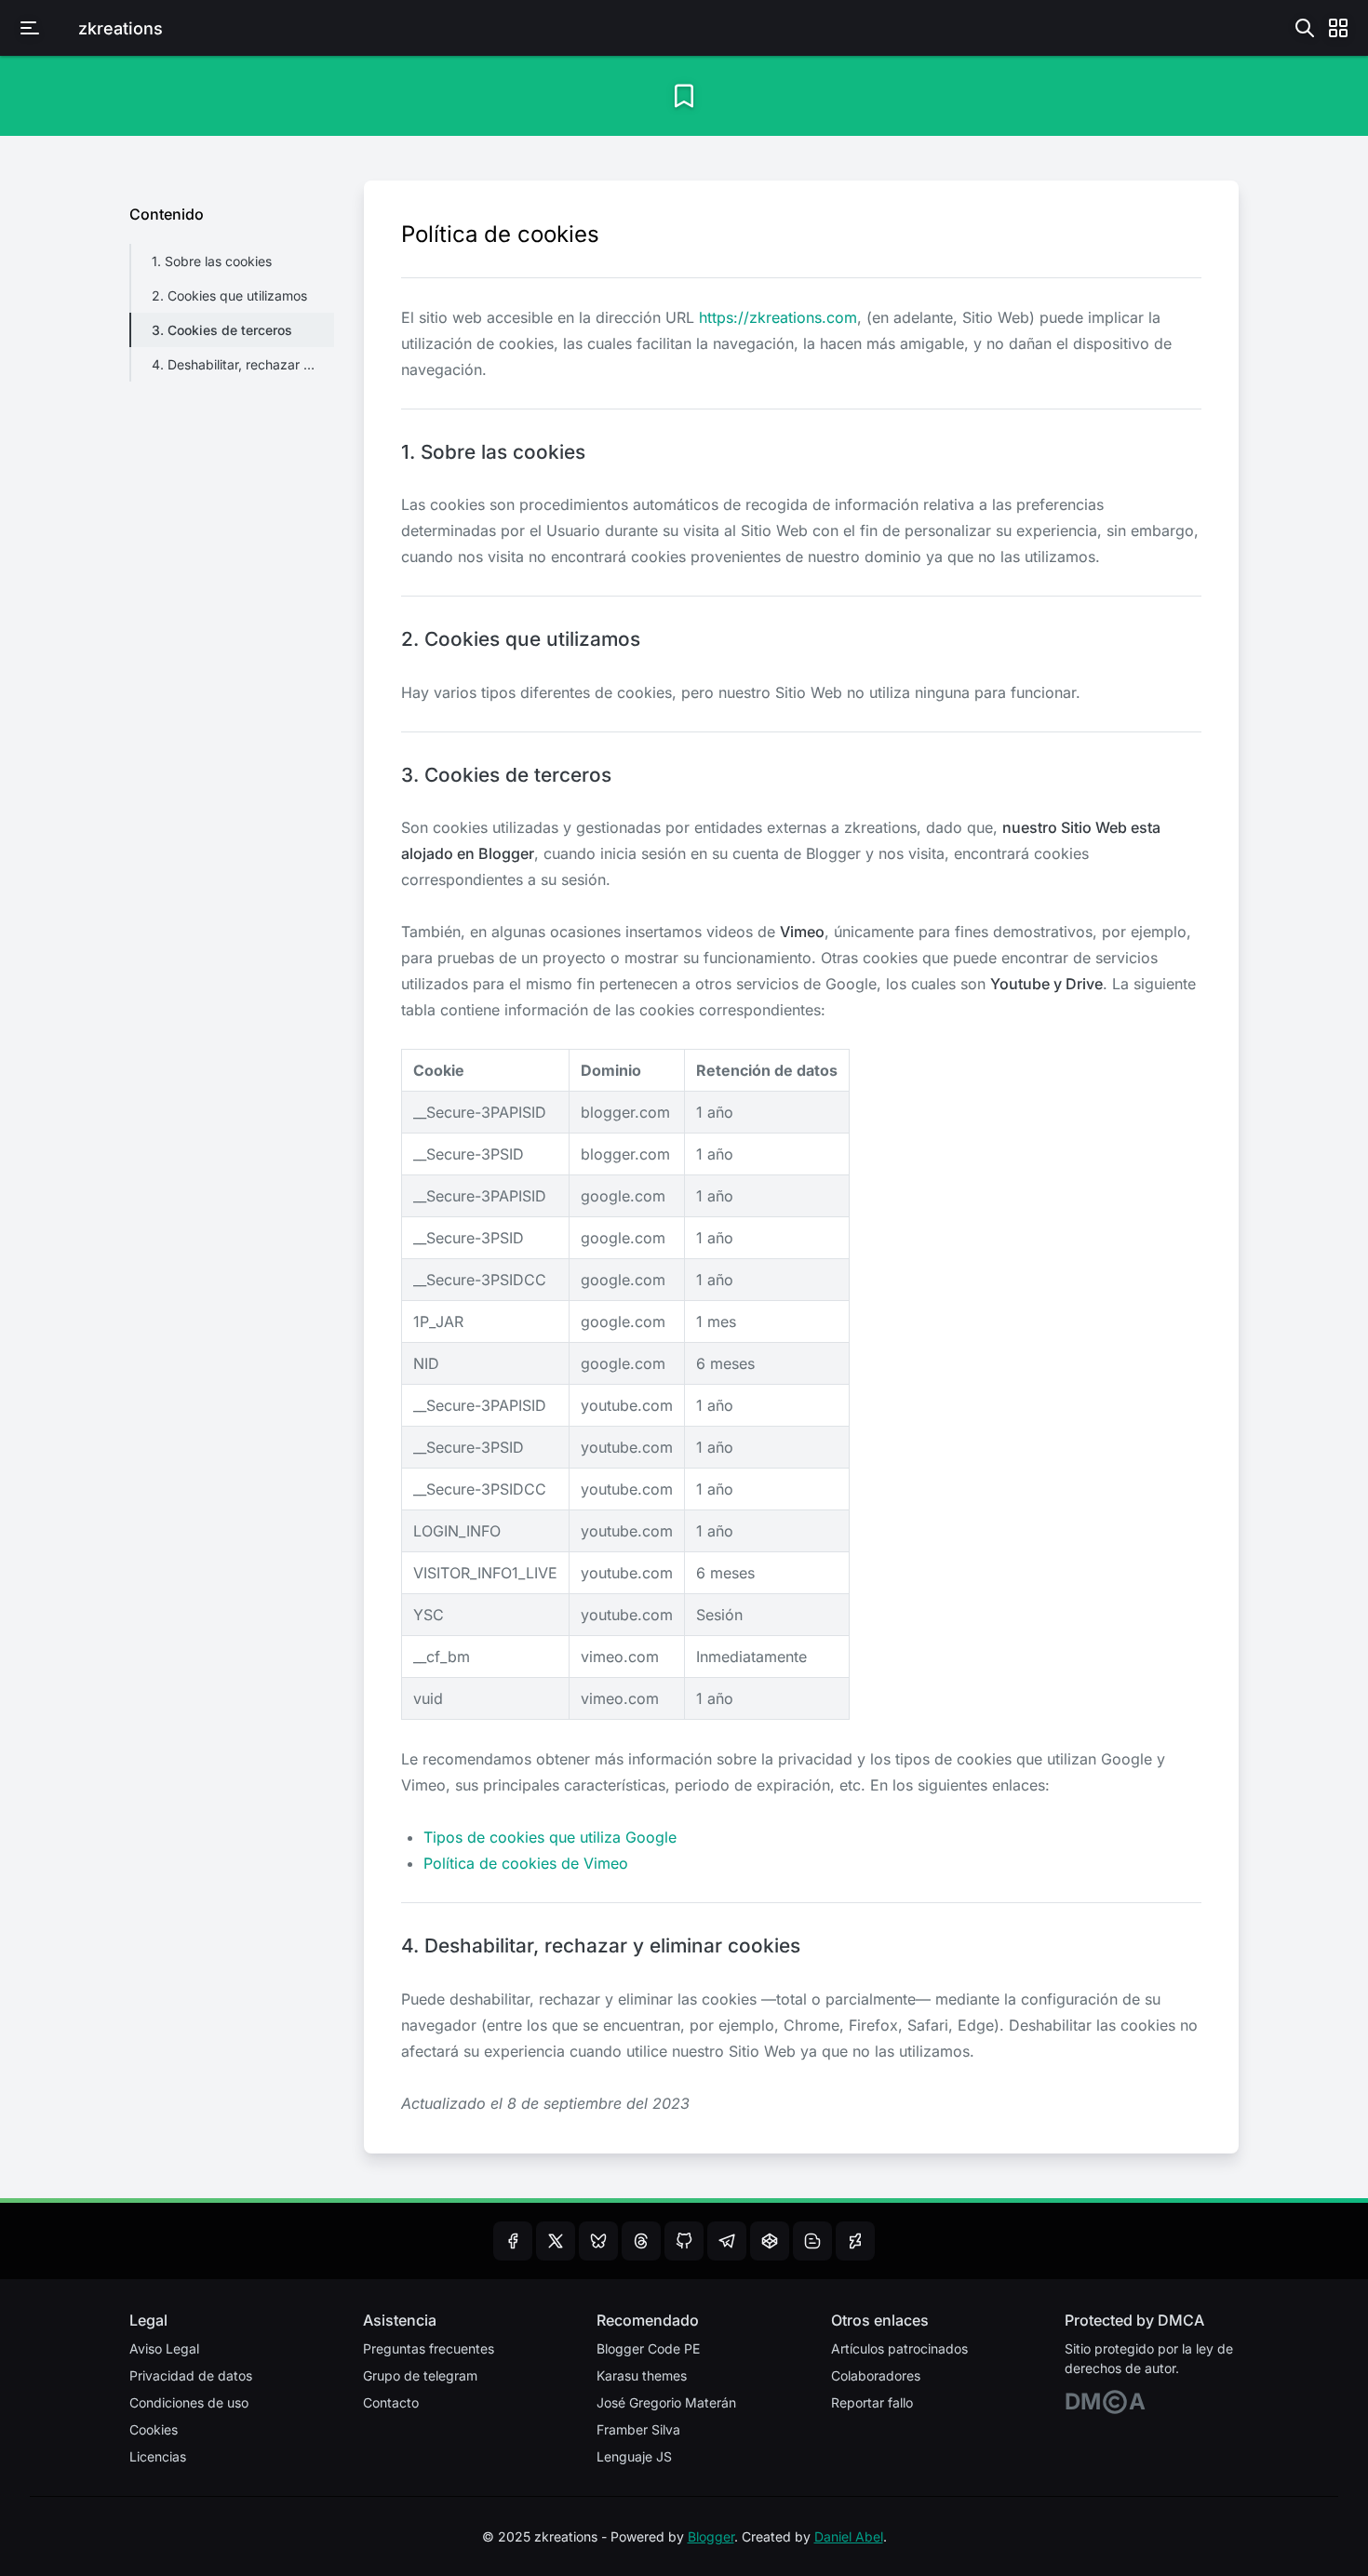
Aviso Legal (164, 2348)
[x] (556, 2241)
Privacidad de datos (191, 2375)
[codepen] (770, 2241)
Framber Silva (638, 2429)
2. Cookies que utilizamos (229, 295)
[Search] (1305, 28)
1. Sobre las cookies (212, 261)
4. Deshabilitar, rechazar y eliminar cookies (243, 364)
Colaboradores (876, 2375)
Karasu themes (642, 2375)
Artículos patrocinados (899, 2348)
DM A (1105, 2402)
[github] (684, 2241)
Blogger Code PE (648, 2348)
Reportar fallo (872, 2402)
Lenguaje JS (634, 2456)
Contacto (391, 2402)
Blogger (711, 2536)
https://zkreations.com (778, 317)
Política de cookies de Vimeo (526, 1863)
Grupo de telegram (420, 2375)
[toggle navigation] (30, 28)
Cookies (154, 2429)
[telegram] (727, 2241)
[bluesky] (598, 2241)
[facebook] (513, 2241)
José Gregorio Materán (666, 2402)
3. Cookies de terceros (222, 330)
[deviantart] (855, 2241)
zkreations (121, 28)
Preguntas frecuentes (429, 2348)
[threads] (641, 2241)
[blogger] (812, 2241)
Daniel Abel (849, 2536)
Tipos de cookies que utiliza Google (550, 1837)
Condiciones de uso (189, 2402)
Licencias (158, 2456)
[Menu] (1338, 28)
